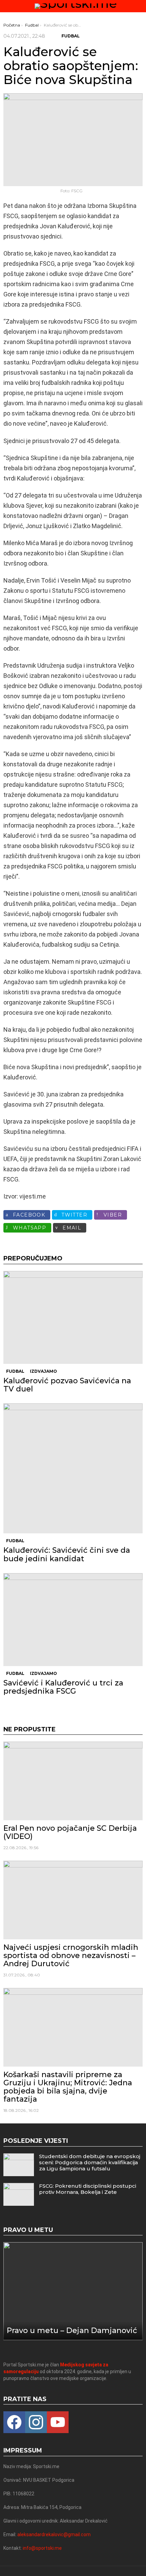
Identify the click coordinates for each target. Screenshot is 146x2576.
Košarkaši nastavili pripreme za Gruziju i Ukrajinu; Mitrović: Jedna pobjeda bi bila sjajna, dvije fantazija (68, 2087)
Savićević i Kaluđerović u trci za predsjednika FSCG (63, 1687)
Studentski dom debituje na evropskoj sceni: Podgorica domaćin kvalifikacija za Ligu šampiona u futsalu (90, 2162)
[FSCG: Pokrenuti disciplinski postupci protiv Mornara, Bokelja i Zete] (19, 2194)
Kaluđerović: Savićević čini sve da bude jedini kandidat (67, 1554)
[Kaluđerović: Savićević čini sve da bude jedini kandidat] (73, 1468)
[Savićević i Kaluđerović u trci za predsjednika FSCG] (73, 1620)
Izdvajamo (43, 1371)
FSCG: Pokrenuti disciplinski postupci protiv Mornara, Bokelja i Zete (88, 2189)
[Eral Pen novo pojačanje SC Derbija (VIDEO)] (73, 1781)
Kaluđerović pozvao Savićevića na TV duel (67, 1385)
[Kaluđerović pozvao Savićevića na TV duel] (73, 1317)
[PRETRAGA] (140, 6)
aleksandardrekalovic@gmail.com (54, 2534)
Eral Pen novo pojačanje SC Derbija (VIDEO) (70, 1832)
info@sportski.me (42, 2548)
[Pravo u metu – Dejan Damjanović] (73, 2291)
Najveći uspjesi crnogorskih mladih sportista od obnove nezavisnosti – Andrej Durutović (71, 1956)
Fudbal (15, 1371)
